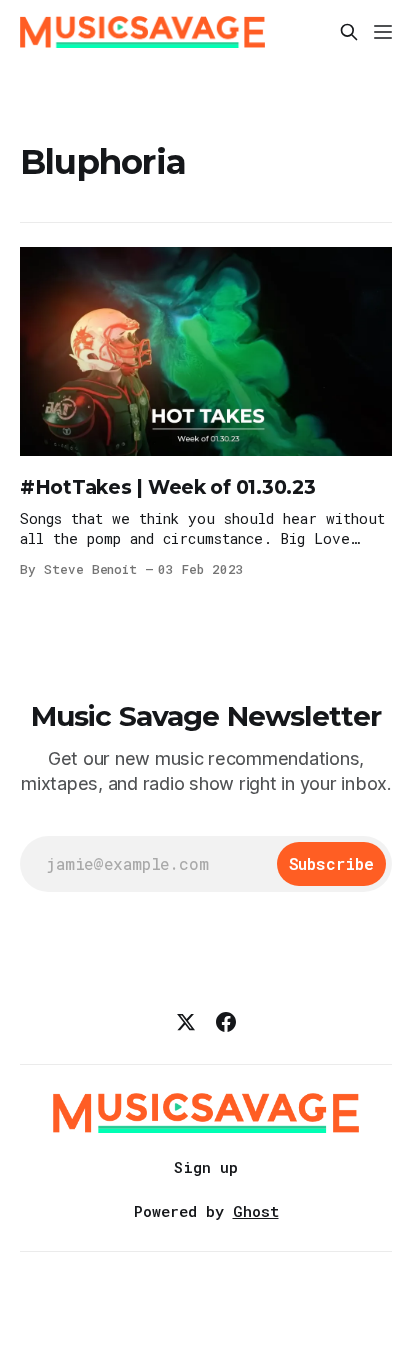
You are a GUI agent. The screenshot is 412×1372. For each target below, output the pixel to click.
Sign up (206, 1167)
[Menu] (383, 32)
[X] (186, 1022)
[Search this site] (349, 32)
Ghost (256, 1211)
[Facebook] (226, 1022)
